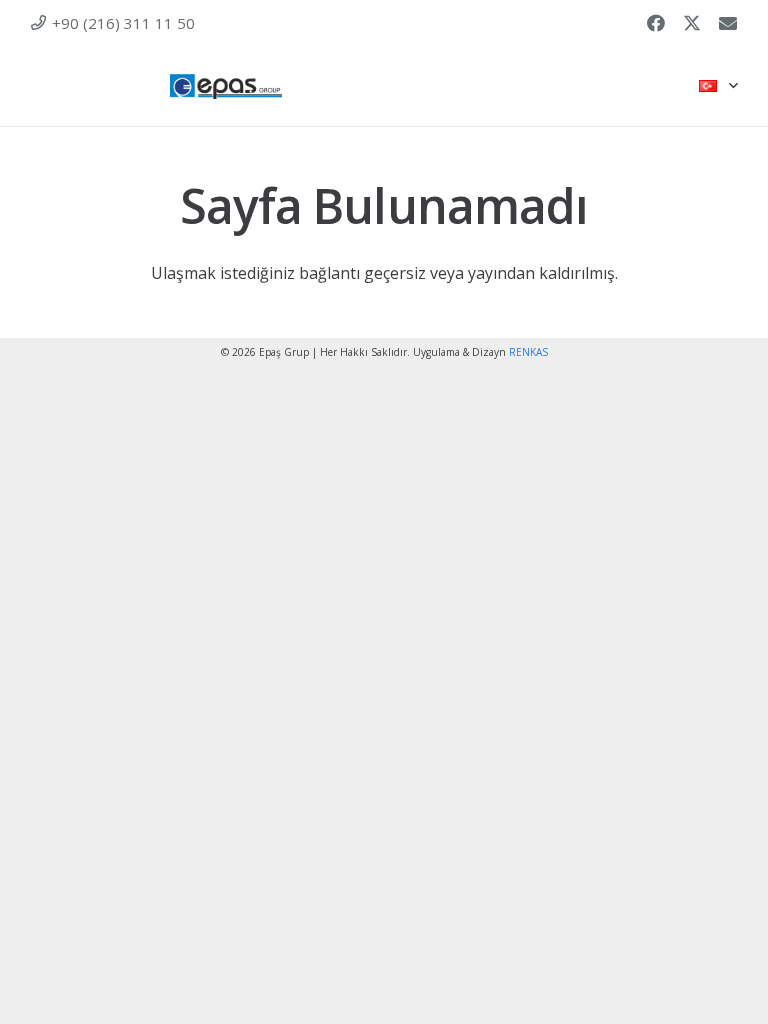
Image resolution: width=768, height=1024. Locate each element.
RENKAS (528, 352)
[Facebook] (656, 23)
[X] (692, 23)
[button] (718, 86)
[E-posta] (728, 23)
